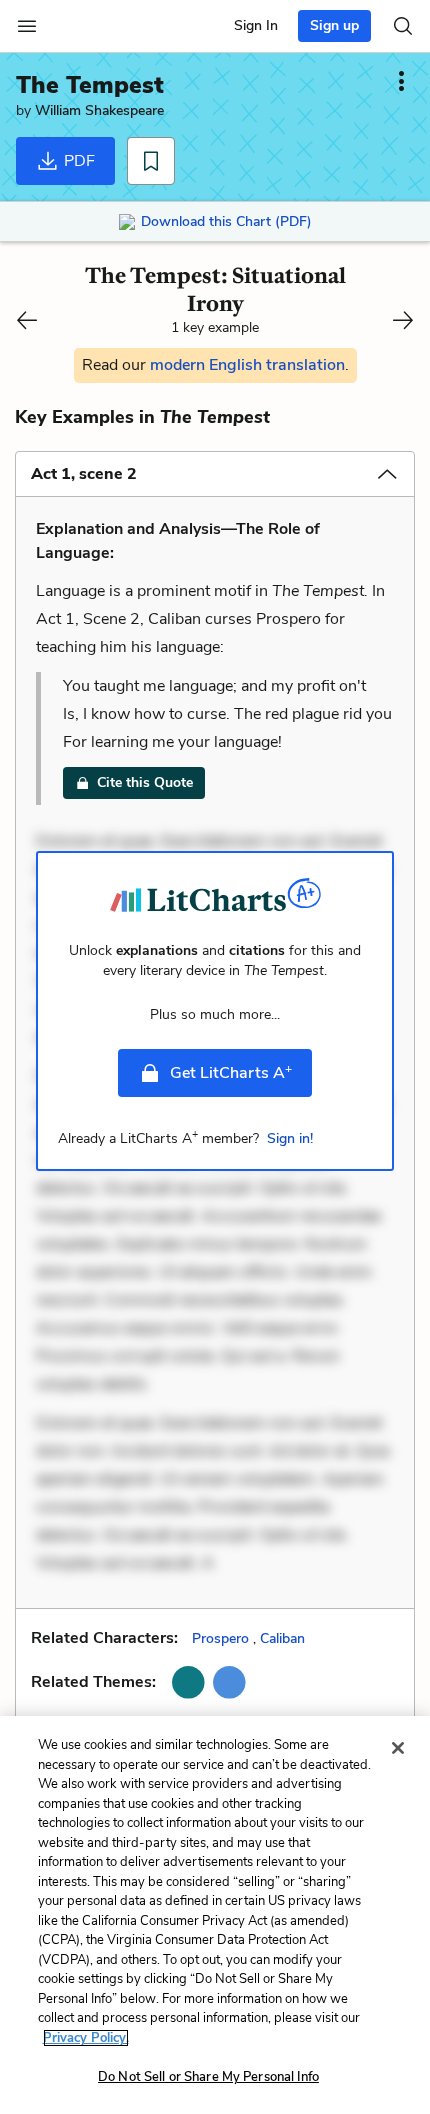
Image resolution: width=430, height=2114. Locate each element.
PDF (77, 161)
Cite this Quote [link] (145, 782)
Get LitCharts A (231, 1072)
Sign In (256, 25)
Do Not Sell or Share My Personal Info (208, 2077)
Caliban (282, 1638)
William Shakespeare (99, 110)
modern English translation (247, 365)
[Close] (398, 1748)
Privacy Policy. (86, 2038)
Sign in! (290, 1138)
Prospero (220, 1638)
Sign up (334, 25)
